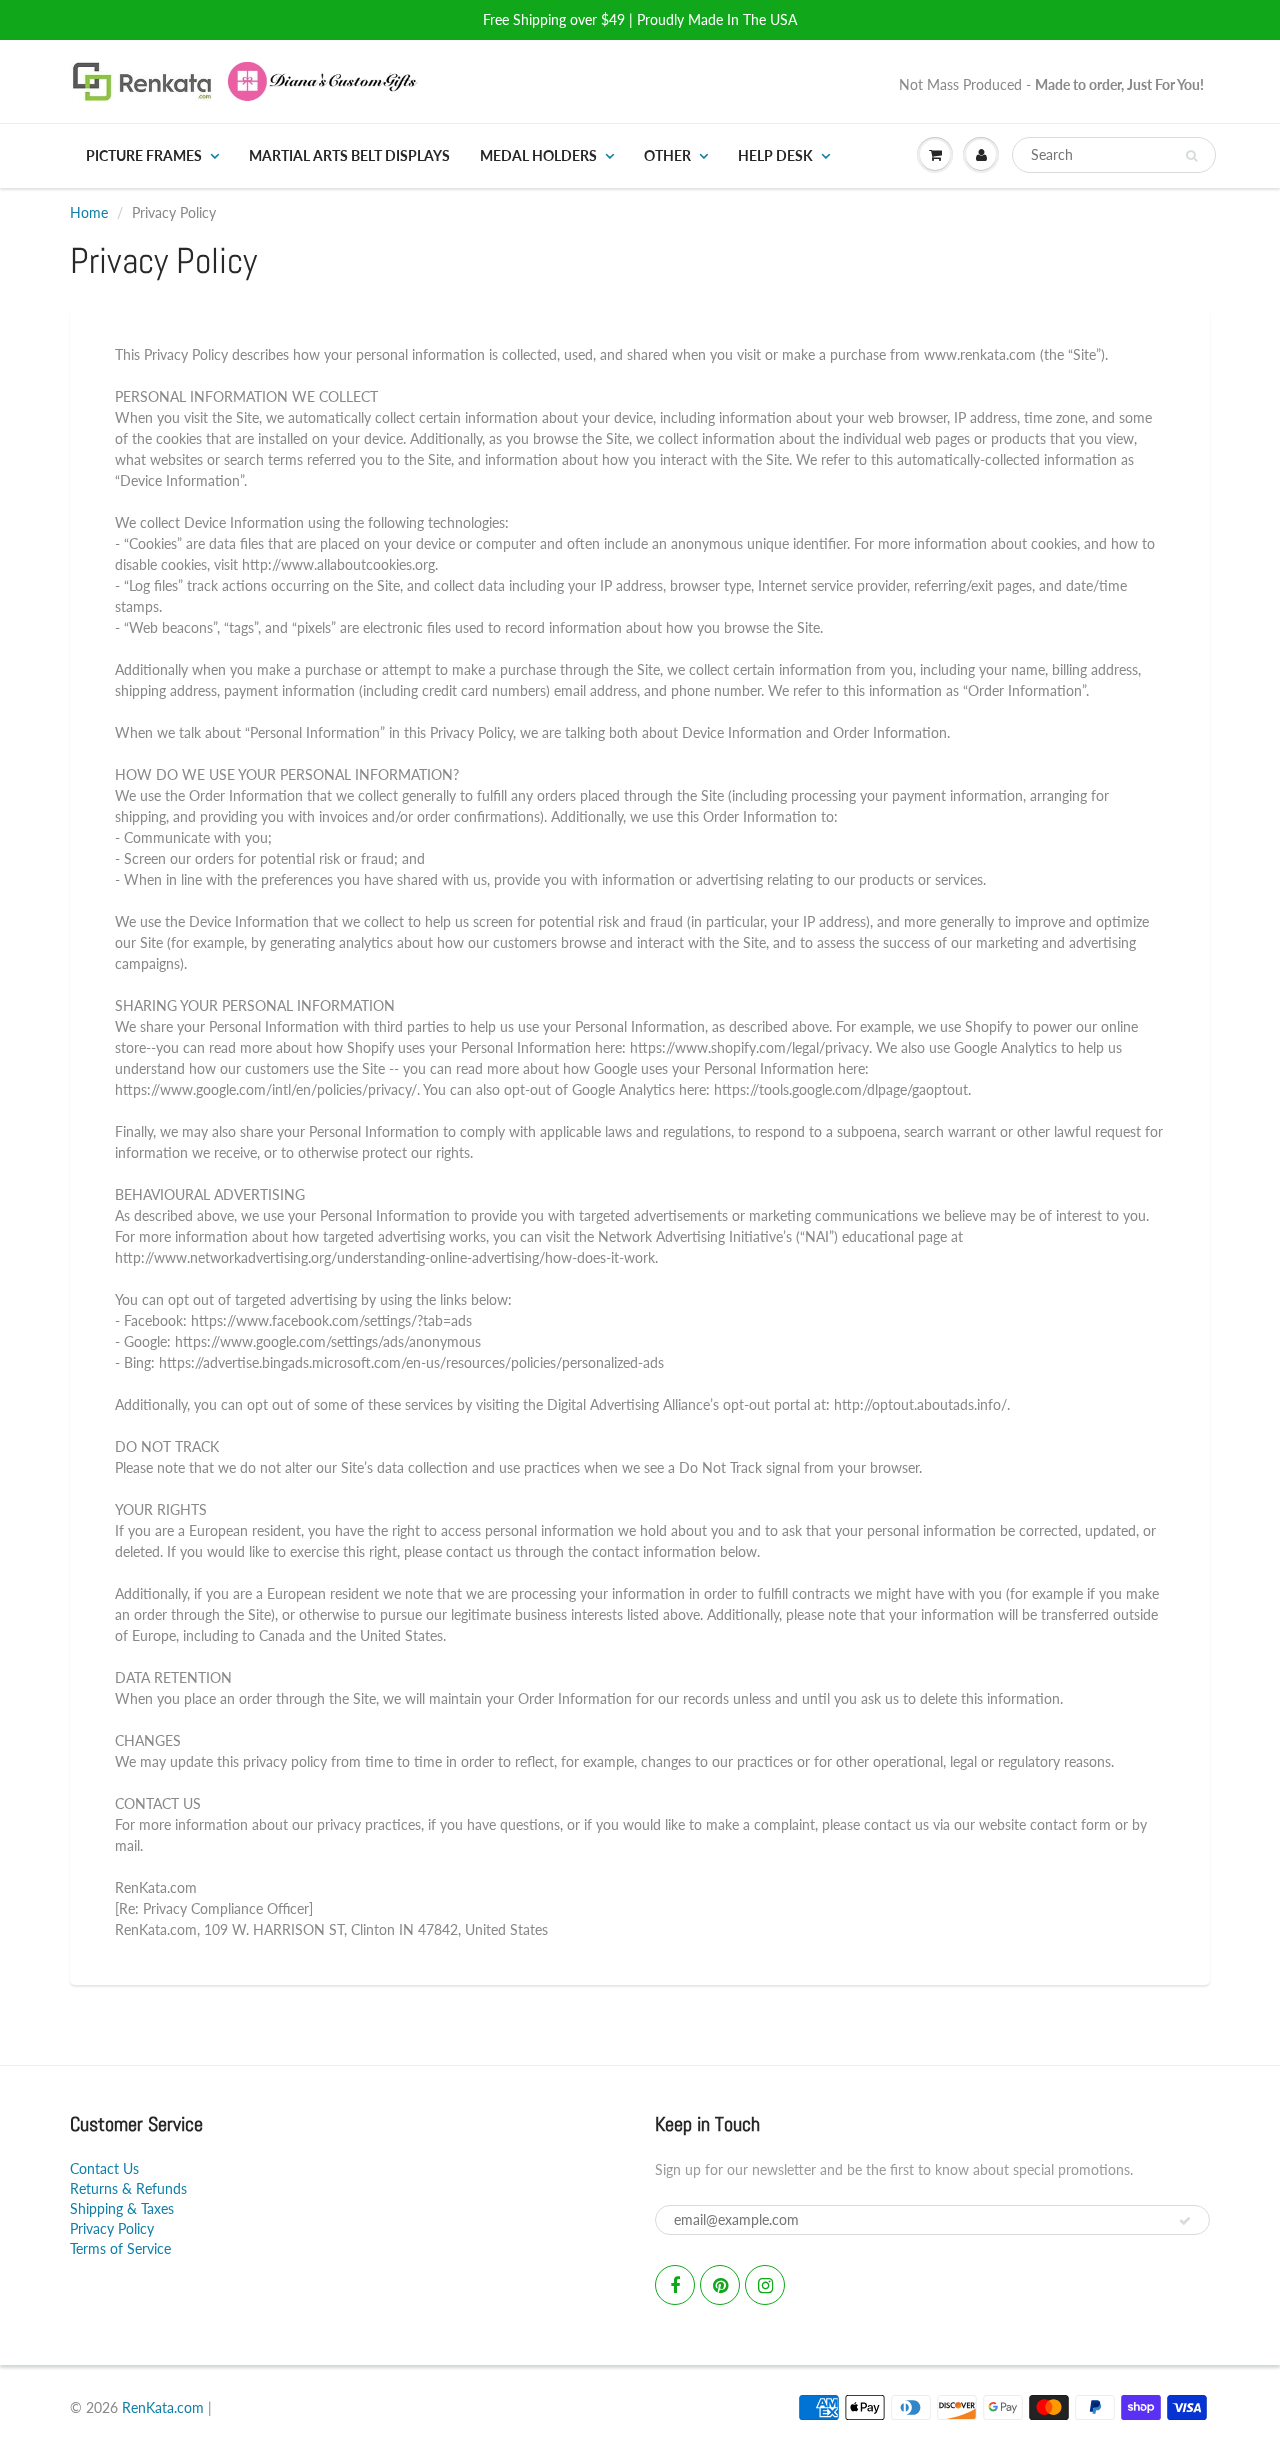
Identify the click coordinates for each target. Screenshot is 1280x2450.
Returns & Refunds (128, 2188)
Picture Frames (144, 155)
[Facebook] (675, 2285)
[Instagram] (765, 2285)
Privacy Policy (112, 2228)
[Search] (1191, 156)
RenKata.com (163, 2407)
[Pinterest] (720, 2285)
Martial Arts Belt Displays (349, 155)
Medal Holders (538, 155)
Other (667, 155)
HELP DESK (775, 155)
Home (89, 212)
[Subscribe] (1185, 2221)
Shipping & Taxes (122, 2208)
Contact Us (104, 2168)
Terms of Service (120, 2248)
